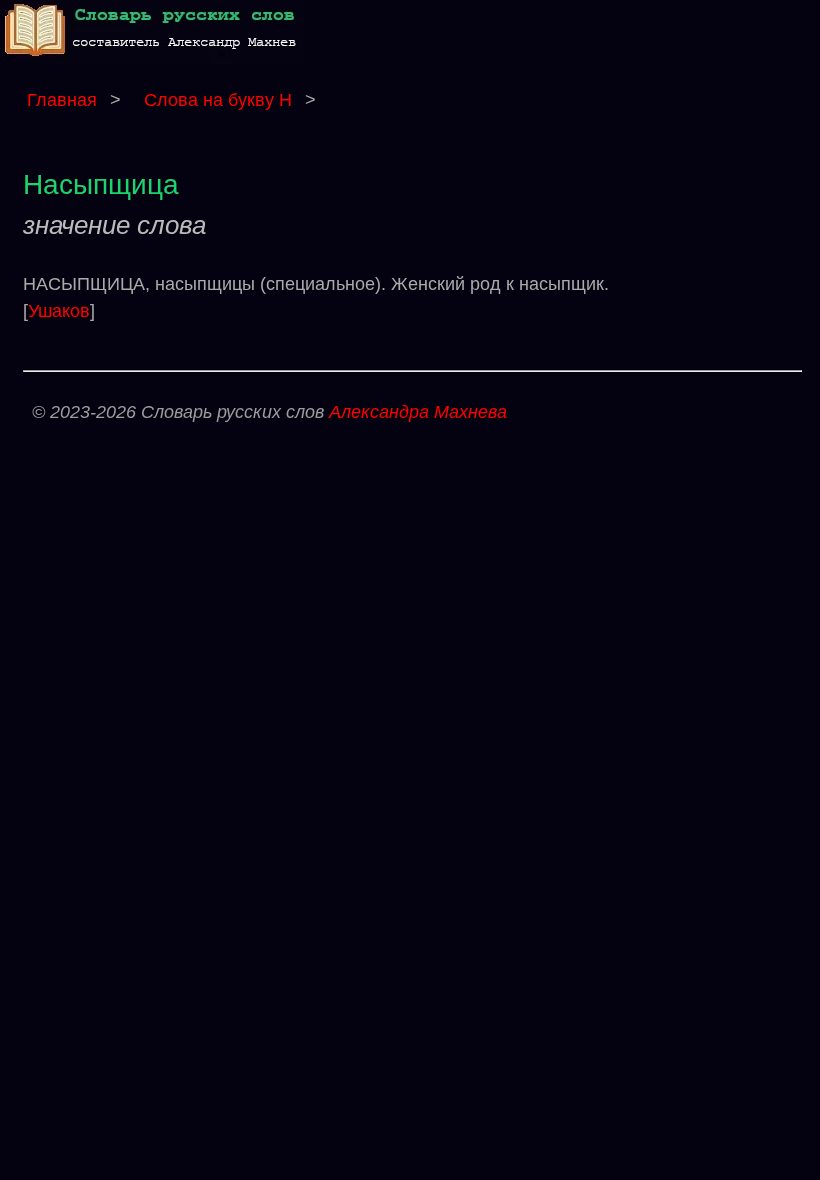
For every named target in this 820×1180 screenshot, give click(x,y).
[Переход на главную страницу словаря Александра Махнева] (155, 58)
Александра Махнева (418, 412)
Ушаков (59, 311)
